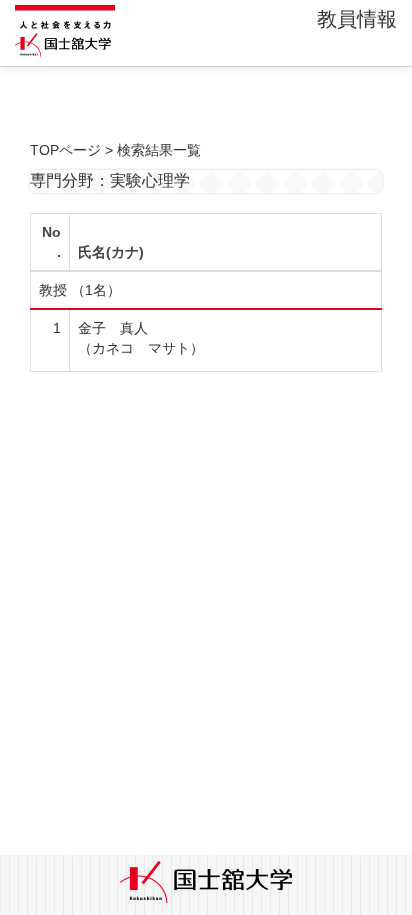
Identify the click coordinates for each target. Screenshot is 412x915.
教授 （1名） (80, 290)
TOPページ (65, 150)
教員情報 (357, 19)
